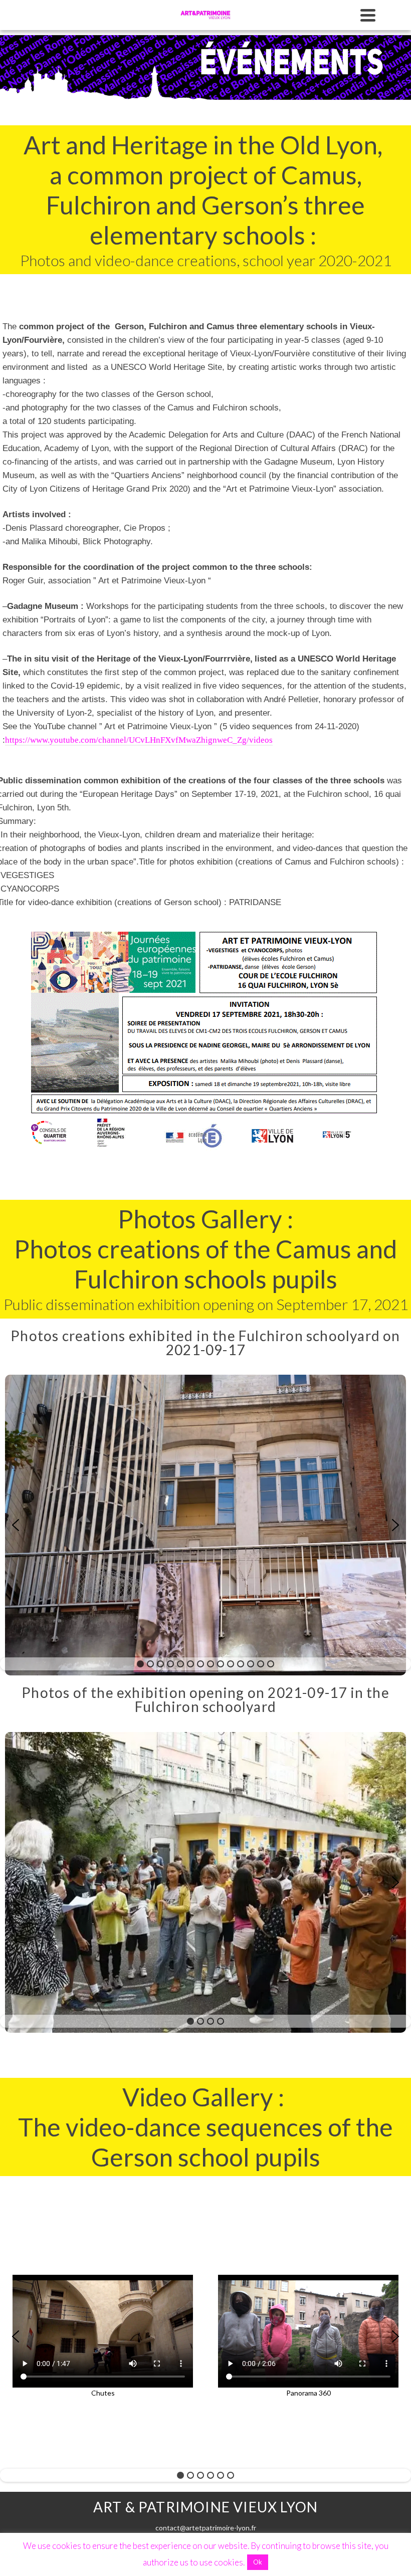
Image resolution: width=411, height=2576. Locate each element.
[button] (16, 1525)
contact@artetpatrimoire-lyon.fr (206, 2528)
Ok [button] (258, 2562)
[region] (205, 1525)
